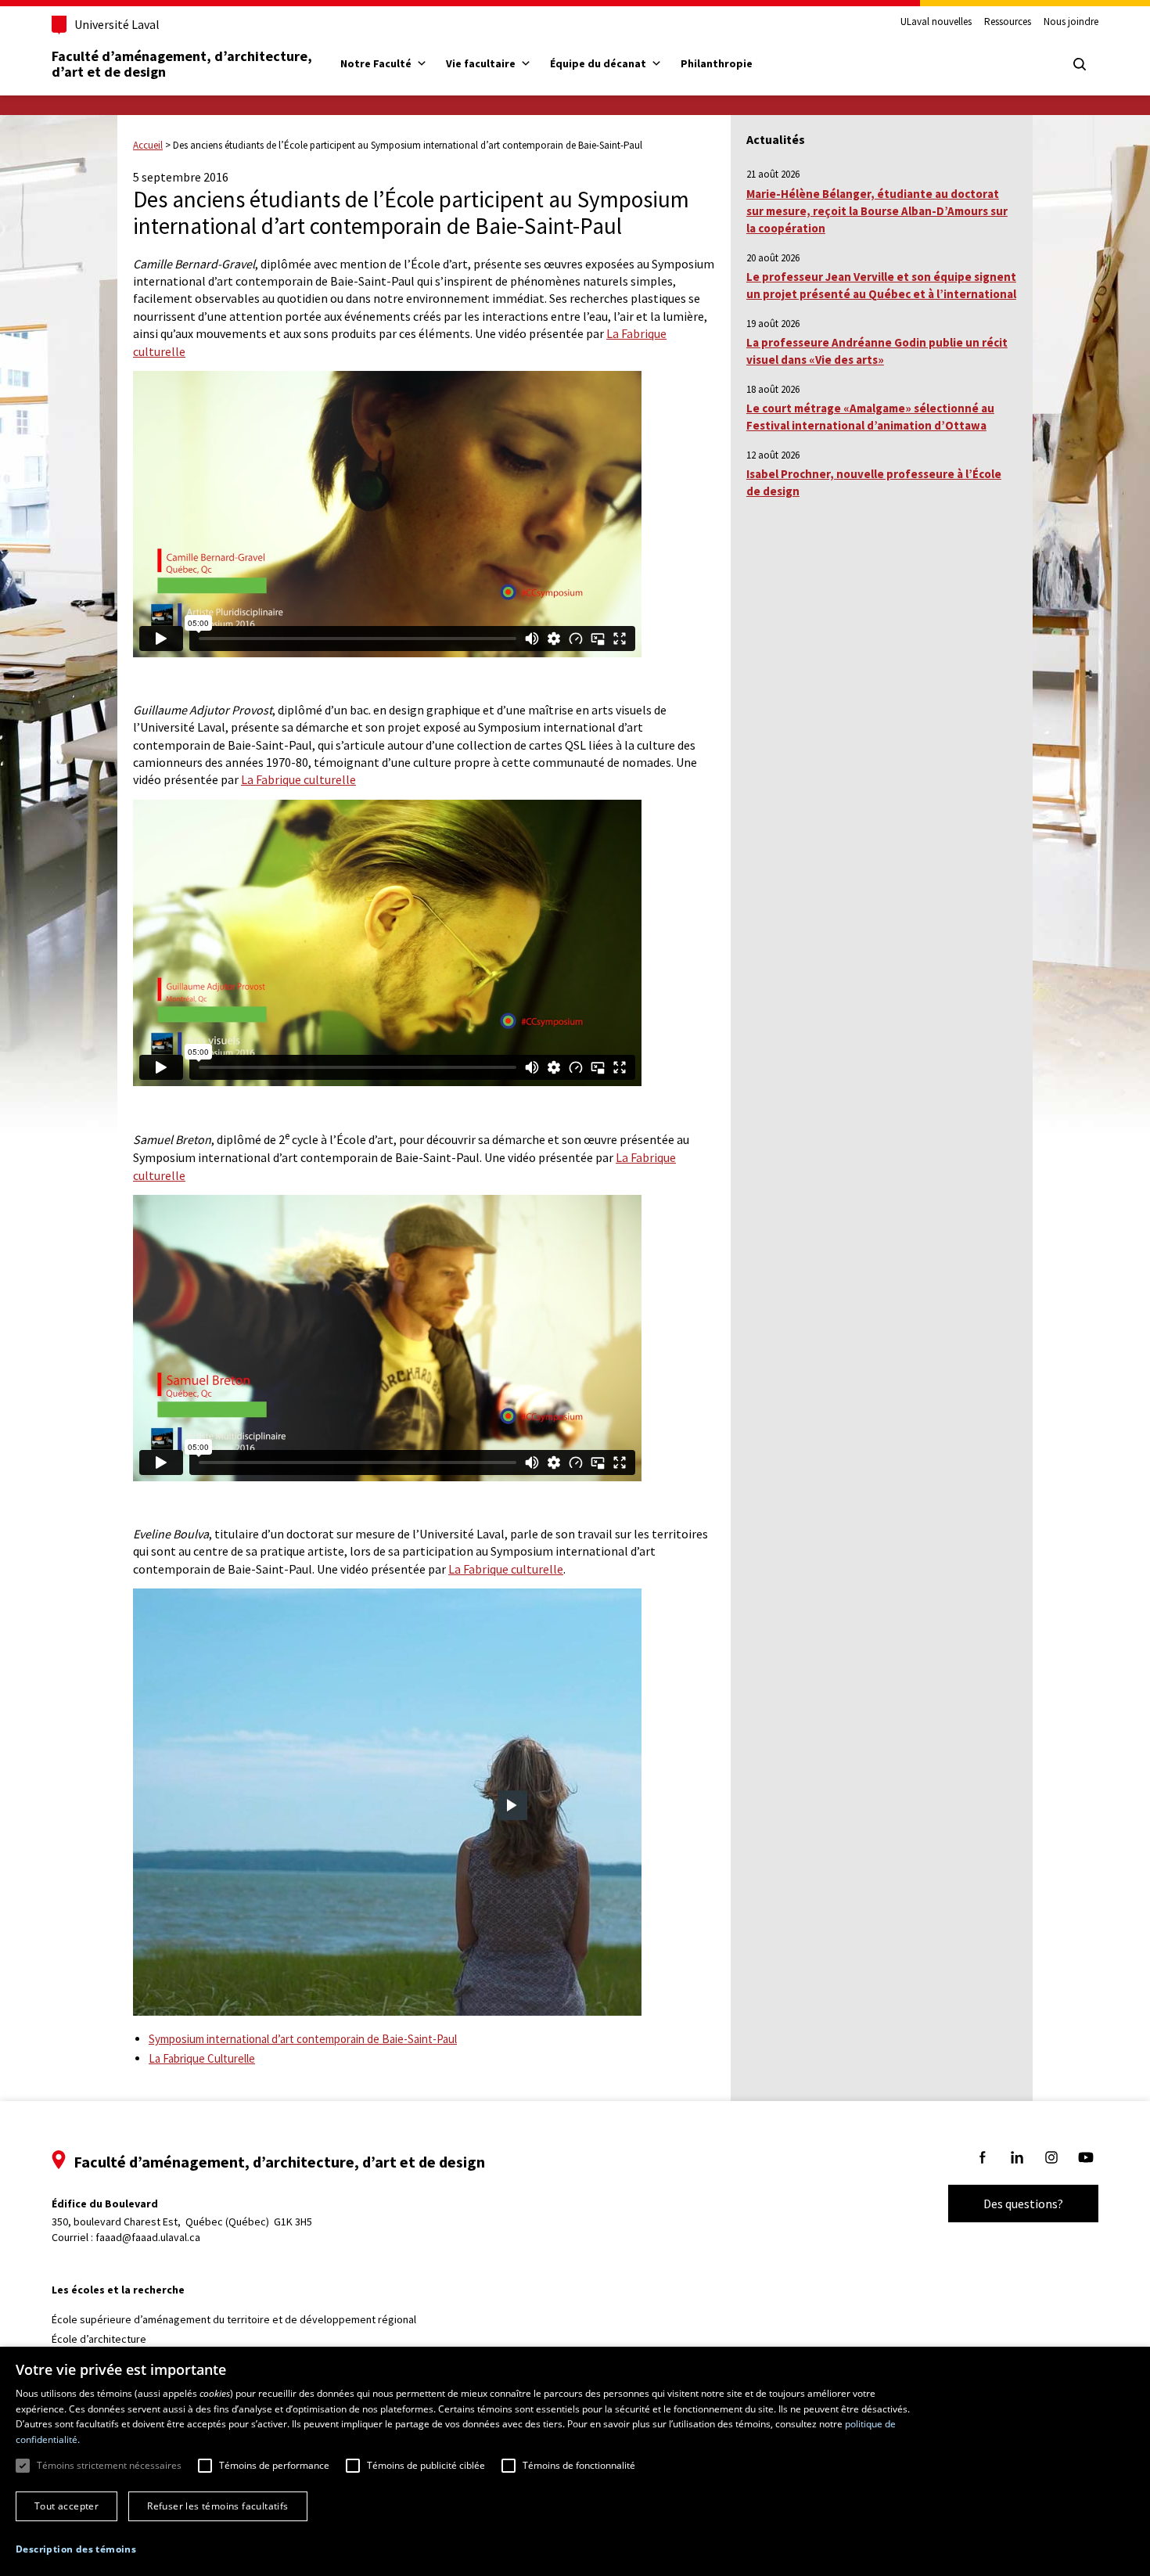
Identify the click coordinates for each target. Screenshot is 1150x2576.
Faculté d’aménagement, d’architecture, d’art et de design (183, 64)
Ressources (1008, 22)
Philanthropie (717, 63)
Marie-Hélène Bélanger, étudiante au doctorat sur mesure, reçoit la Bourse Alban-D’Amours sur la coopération (877, 211)
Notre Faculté (376, 63)
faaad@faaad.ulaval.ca (148, 2237)
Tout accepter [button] (66, 2506)
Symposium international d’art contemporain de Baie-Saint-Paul (303, 2039)
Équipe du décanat (598, 63)
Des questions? (1023, 2204)
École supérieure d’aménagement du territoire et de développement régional (234, 2319)
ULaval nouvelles (936, 22)
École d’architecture (99, 2339)
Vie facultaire (481, 63)
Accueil (148, 145)
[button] (76, 2549)
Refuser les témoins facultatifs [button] (217, 2506)
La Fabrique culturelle (298, 779)
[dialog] (575, 2461)
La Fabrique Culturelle (202, 2058)
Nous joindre (1071, 22)
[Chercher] (1080, 64)
